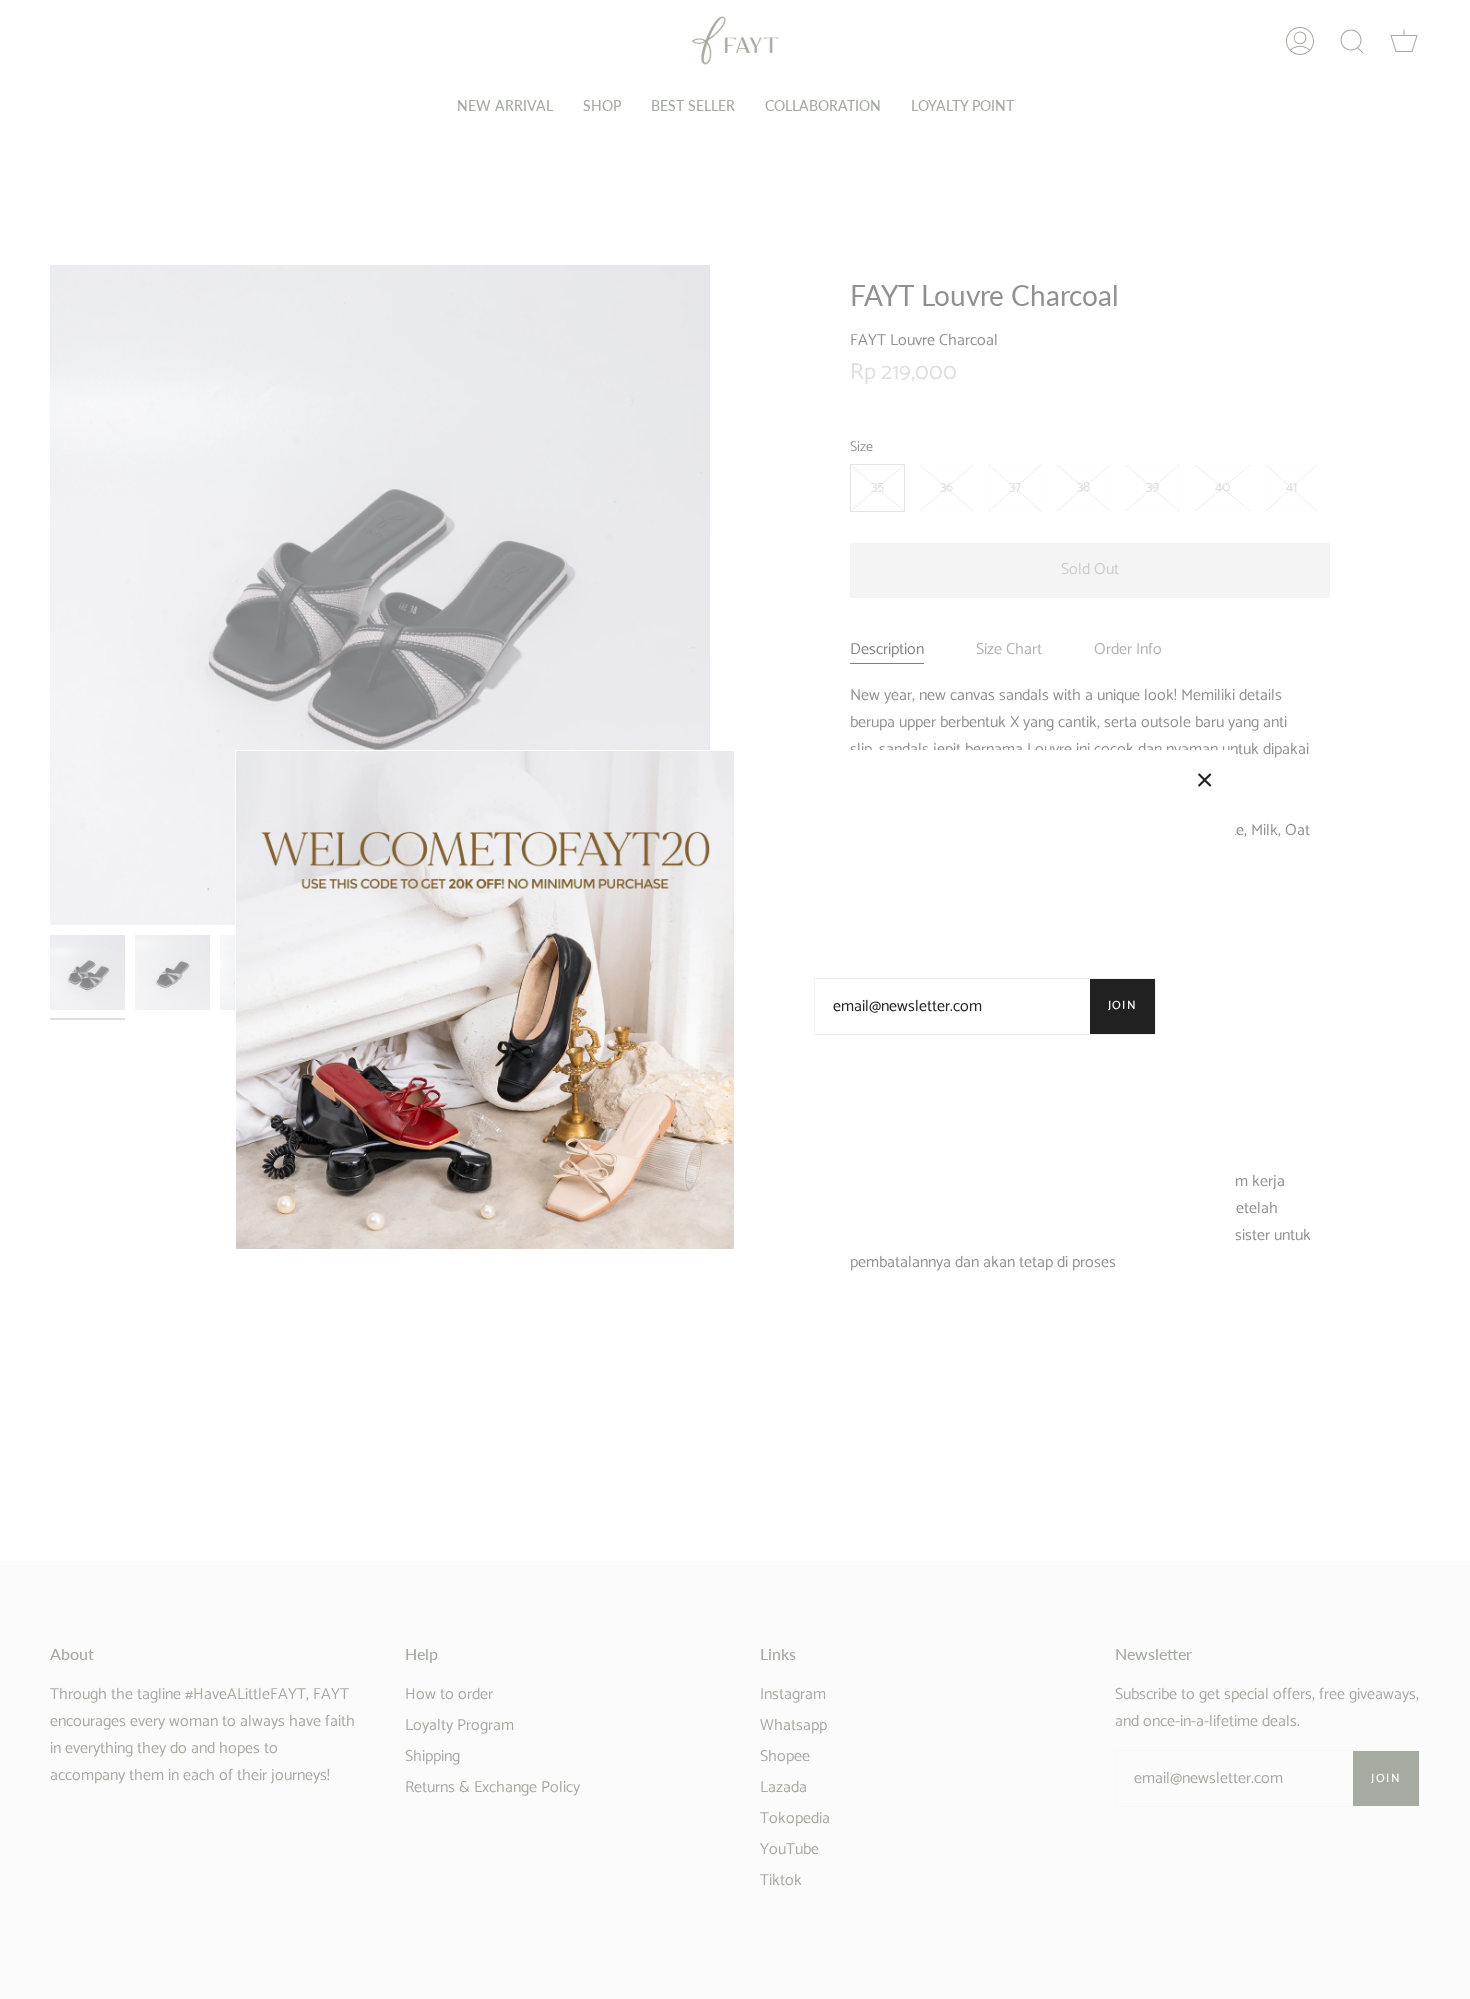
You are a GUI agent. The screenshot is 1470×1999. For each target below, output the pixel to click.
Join (1123, 1005)
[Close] (1205, 780)
